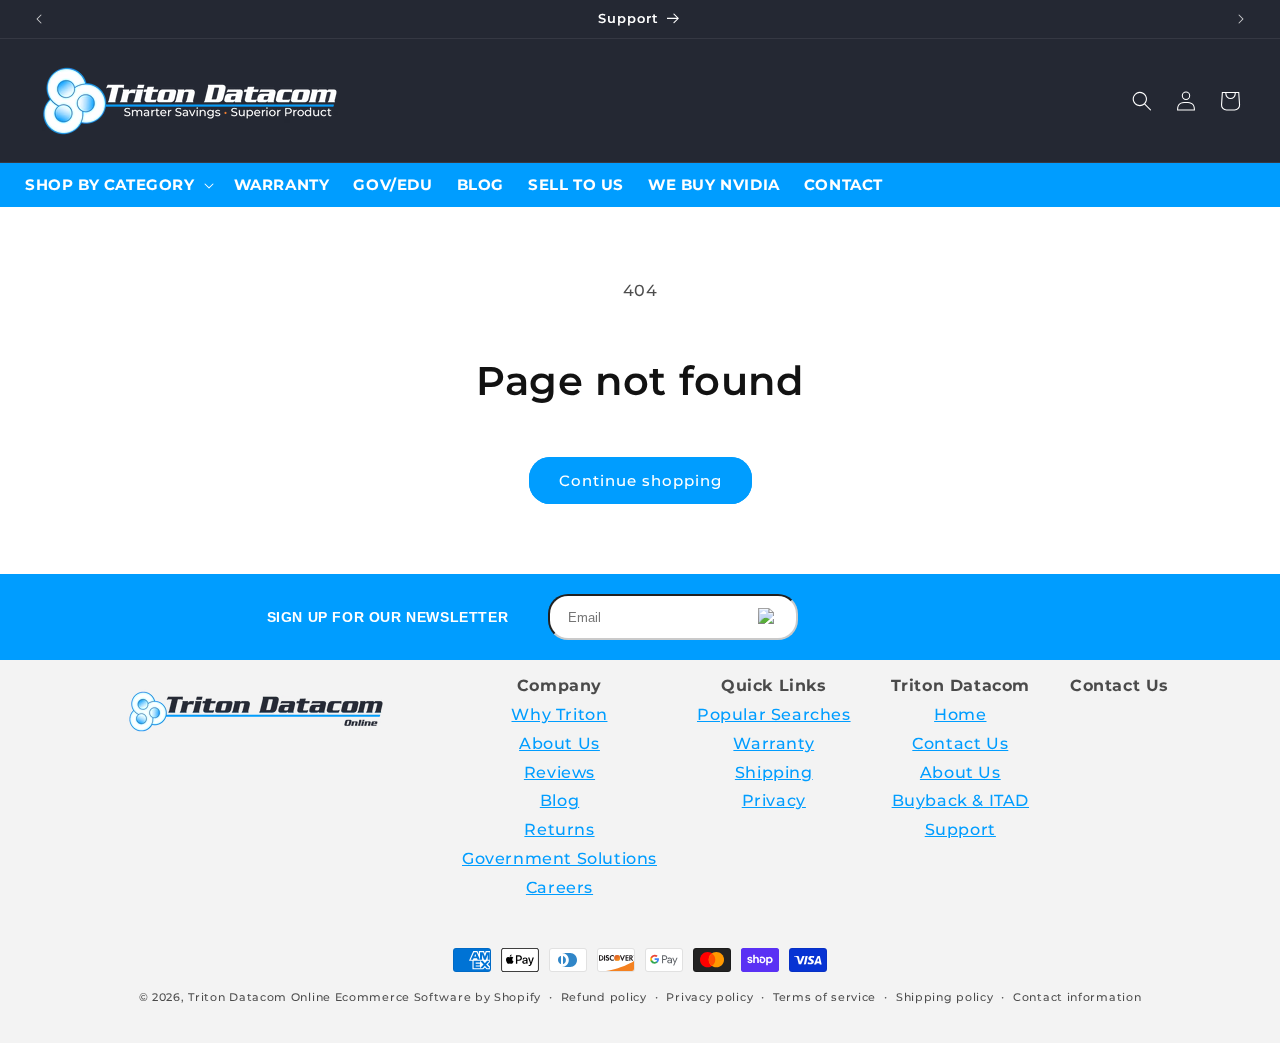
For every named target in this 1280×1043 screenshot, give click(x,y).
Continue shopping (640, 480)
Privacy (774, 800)
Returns (559, 829)
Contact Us (960, 743)
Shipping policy (945, 997)
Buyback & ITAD (960, 800)
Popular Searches (774, 714)
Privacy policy (709, 997)
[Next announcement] (1241, 19)
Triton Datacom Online (259, 997)
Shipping (774, 772)
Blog (559, 800)
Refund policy (604, 997)
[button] (1142, 101)
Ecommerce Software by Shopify (438, 997)
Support (960, 829)
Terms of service (824, 997)
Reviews (559, 772)
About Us (559, 743)
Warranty (773, 743)
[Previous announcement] (39, 19)
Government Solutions (559, 858)
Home (960, 714)
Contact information (1077, 997)
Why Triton (559, 714)
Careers (559, 887)
